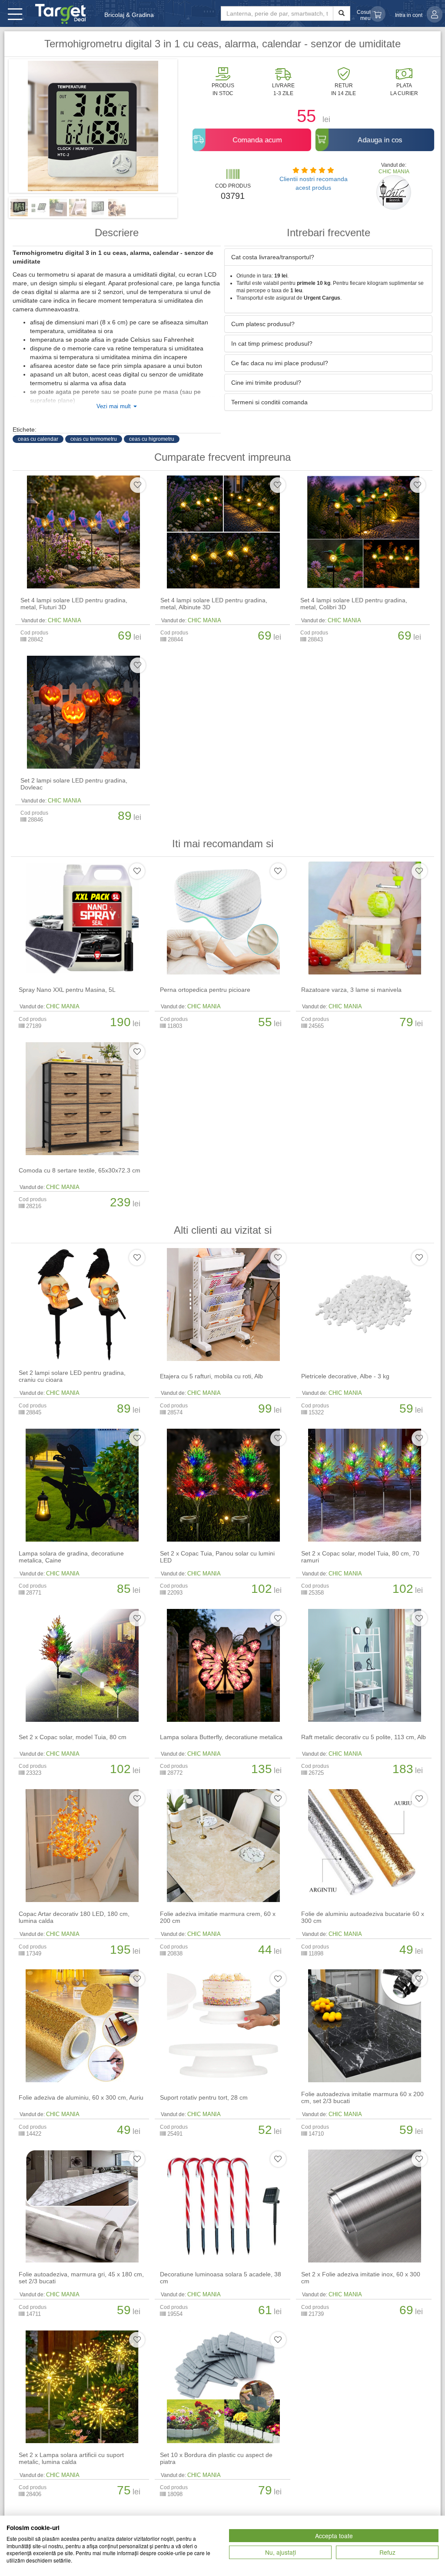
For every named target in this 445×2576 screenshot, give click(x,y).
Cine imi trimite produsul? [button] (266, 383)
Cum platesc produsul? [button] (263, 324)
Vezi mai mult (115, 406)
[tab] (328, 257)
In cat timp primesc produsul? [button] (272, 343)
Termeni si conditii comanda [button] (269, 402)
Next (190, 129)
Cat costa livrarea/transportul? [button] (273, 257)
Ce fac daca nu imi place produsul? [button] (280, 363)
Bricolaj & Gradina (129, 15)
